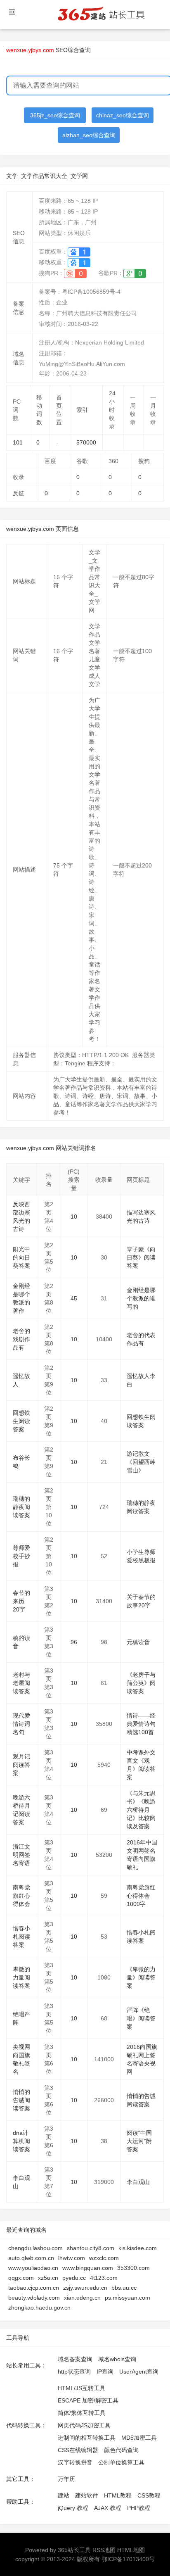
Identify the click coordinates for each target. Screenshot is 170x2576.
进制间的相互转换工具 (87, 2438)
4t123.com (104, 2278)
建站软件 (87, 2495)
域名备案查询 (75, 2359)
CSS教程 (149, 2495)
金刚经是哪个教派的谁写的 (141, 1298)
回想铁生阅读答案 (21, 1421)
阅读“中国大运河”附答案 (139, 2141)
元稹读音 (138, 1642)
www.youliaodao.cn (33, 2268)
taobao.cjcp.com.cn (34, 2288)
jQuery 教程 (73, 2508)
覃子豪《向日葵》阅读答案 (141, 1257)
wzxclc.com (104, 2258)
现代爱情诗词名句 (21, 1724)
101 (18, 442)
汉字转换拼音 (75, 2462)
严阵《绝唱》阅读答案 (141, 2018)
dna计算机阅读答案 (21, 2141)
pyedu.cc (74, 2278)
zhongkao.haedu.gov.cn (39, 2307)
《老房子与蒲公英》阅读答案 (141, 1683)
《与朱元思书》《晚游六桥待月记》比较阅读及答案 (141, 1810)
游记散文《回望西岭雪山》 (141, 1462)
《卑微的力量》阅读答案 (141, 1977)
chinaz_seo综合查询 (123, 115)
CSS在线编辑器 (78, 2450)
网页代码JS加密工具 (84, 2425)
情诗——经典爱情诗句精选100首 (141, 1724)
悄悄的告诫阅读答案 (21, 2100)
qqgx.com (21, 2278)
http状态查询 (74, 2372)
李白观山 (138, 2182)
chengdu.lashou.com (35, 2248)
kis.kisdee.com (138, 2248)
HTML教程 (118, 2495)
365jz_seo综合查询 (55, 115)
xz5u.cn (48, 2278)
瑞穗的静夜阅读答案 (21, 1507)
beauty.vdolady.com (34, 2298)
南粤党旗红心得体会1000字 (141, 1896)
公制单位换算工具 (121, 2462)
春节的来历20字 (21, 1601)
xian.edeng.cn (82, 2298)
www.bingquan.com (88, 2268)
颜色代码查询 (121, 2450)
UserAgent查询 (139, 2372)
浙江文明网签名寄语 (21, 1855)
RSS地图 (104, 2550)
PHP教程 (139, 2508)
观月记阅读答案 (21, 1765)
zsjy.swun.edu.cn (85, 2288)
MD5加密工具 (139, 2438)
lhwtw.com (72, 2258)
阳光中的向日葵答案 (21, 1257)
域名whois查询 (117, 2359)
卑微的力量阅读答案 (21, 1977)
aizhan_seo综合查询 (89, 135)
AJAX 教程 (108, 2508)
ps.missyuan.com (127, 2298)
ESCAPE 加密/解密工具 (88, 2400)
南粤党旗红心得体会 (21, 1896)
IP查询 (105, 2372)
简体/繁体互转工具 (82, 2413)
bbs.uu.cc (124, 2288)
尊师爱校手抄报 (21, 1556)
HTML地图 (131, 2550)
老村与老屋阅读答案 (21, 1683)
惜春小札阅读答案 (21, 1937)
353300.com (133, 2268)
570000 (86, 442)
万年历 (66, 2479)
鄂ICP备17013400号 (128, 2559)
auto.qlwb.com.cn (31, 2258)
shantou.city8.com (91, 2248)
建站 (64, 2495)
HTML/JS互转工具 (81, 2388)
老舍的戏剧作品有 (21, 1339)
